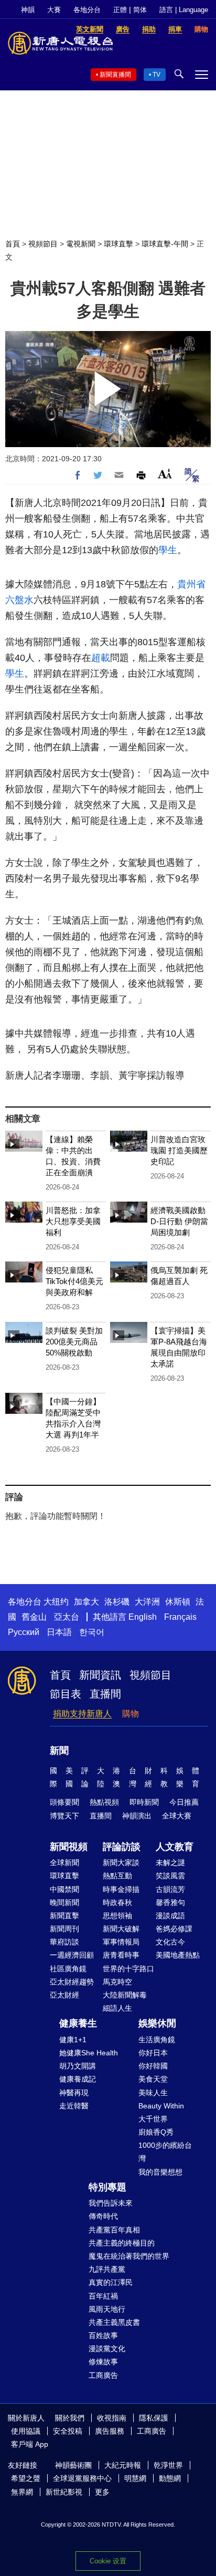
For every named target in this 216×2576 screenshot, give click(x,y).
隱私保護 (154, 2418)
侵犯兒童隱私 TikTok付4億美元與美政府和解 (74, 1281)
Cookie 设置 (108, 2561)
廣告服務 (110, 2431)
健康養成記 (78, 2079)
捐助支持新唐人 (82, 1714)
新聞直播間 (115, 75)
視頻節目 (43, 244)
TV (156, 75)
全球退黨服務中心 (82, 2478)
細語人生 (117, 2008)
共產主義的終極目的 (122, 2243)
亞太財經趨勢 (72, 1982)
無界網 (22, 2492)
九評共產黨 (107, 2269)
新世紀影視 (64, 2492)
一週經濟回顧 (72, 1955)
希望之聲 (26, 2478)
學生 (168, 550)
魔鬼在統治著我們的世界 (129, 2256)
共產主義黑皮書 (114, 2322)
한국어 (92, 1632)
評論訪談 (122, 1847)
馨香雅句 (170, 1902)
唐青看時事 (121, 1955)
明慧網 (135, 2478)
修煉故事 (103, 2362)
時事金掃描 (121, 1889)
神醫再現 (74, 2093)
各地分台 (87, 10)
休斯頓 (178, 1602)
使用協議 (26, 2431)
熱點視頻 (104, 1802)
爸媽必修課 (174, 1929)
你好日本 (153, 2053)
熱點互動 (117, 1876)
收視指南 (112, 2418)
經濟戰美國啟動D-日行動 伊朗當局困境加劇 (179, 1221)
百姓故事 (103, 2335)
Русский (24, 1632)
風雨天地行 (107, 2309)
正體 (120, 10)
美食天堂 (153, 2079)
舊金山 (34, 1617)
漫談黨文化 (107, 2349)
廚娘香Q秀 (156, 2132)
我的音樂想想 (160, 2172)
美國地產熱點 (178, 1955)
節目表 (66, 1694)
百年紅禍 (103, 2296)
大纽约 (56, 1602)
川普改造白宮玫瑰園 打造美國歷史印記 (179, 1150)
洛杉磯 (117, 1602)
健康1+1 (73, 2040)
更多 (102, 2492)
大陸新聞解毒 (125, 1995)
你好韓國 (153, 2066)
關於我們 (70, 2418)
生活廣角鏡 (157, 2040)
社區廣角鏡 (68, 1969)
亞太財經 (64, 1995)
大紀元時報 (123, 2465)
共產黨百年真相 (114, 2230)
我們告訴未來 (111, 2203)
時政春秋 (117, 1902)
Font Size (165, 474)
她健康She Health (89, 2053)
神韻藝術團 (73, 2465)
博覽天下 (64, 1816)
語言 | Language (184, 10)
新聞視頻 (69, 1847)
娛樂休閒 (157, 2023)
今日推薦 (184, 1802)
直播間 (105, 1694)
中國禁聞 (64, 1889)
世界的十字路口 (128, 1969)
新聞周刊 (64, 1929)
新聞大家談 (121, 1863)
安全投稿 (68, 2431)
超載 (101, 658)
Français (180, 1617)
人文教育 (175, 1847)
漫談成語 (170, 1916)
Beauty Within (161, 2106)
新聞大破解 (121, 1929)
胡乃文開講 (78, 2066)
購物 (131, 1714)
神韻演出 (137, 1816)
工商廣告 (103, 2375)
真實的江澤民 (111, 2282)
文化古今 (170, 1942)
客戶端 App (30, 2444)
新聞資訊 (100, 1675)
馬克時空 (117, 1982)
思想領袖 (117, 1916)
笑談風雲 (170, 1876)
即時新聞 (144, 1802)
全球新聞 (64, 1863)
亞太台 (67, 1617)
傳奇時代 (103, 2216)
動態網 (170, 2478)
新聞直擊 (64, 1916)
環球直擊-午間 (165, 244)
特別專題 (107, 2187)
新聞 (59, 1751)
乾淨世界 (168, 2465)
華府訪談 (64, 1942)
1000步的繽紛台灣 (165, 2152)
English (143, 1617)
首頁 (13, 244)
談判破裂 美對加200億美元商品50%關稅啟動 (74, 1342)
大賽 (54, 10)
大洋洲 (147, 1602)
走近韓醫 (74, 2106)
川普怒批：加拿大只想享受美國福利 (73, 1221)
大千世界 (153, 2119)
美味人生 (153, 2093)
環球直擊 (118, 244)
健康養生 (78, 2023)
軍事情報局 (121, 1942)
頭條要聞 (64, 1802)
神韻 (28, 10)
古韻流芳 (170, 1889)
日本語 (59, 1632)
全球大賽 (177, 1816)
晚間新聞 (64, 1902)
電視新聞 (81, 244)
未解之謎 (170, 1863)
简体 (140, 10)
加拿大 (87, 1602)
